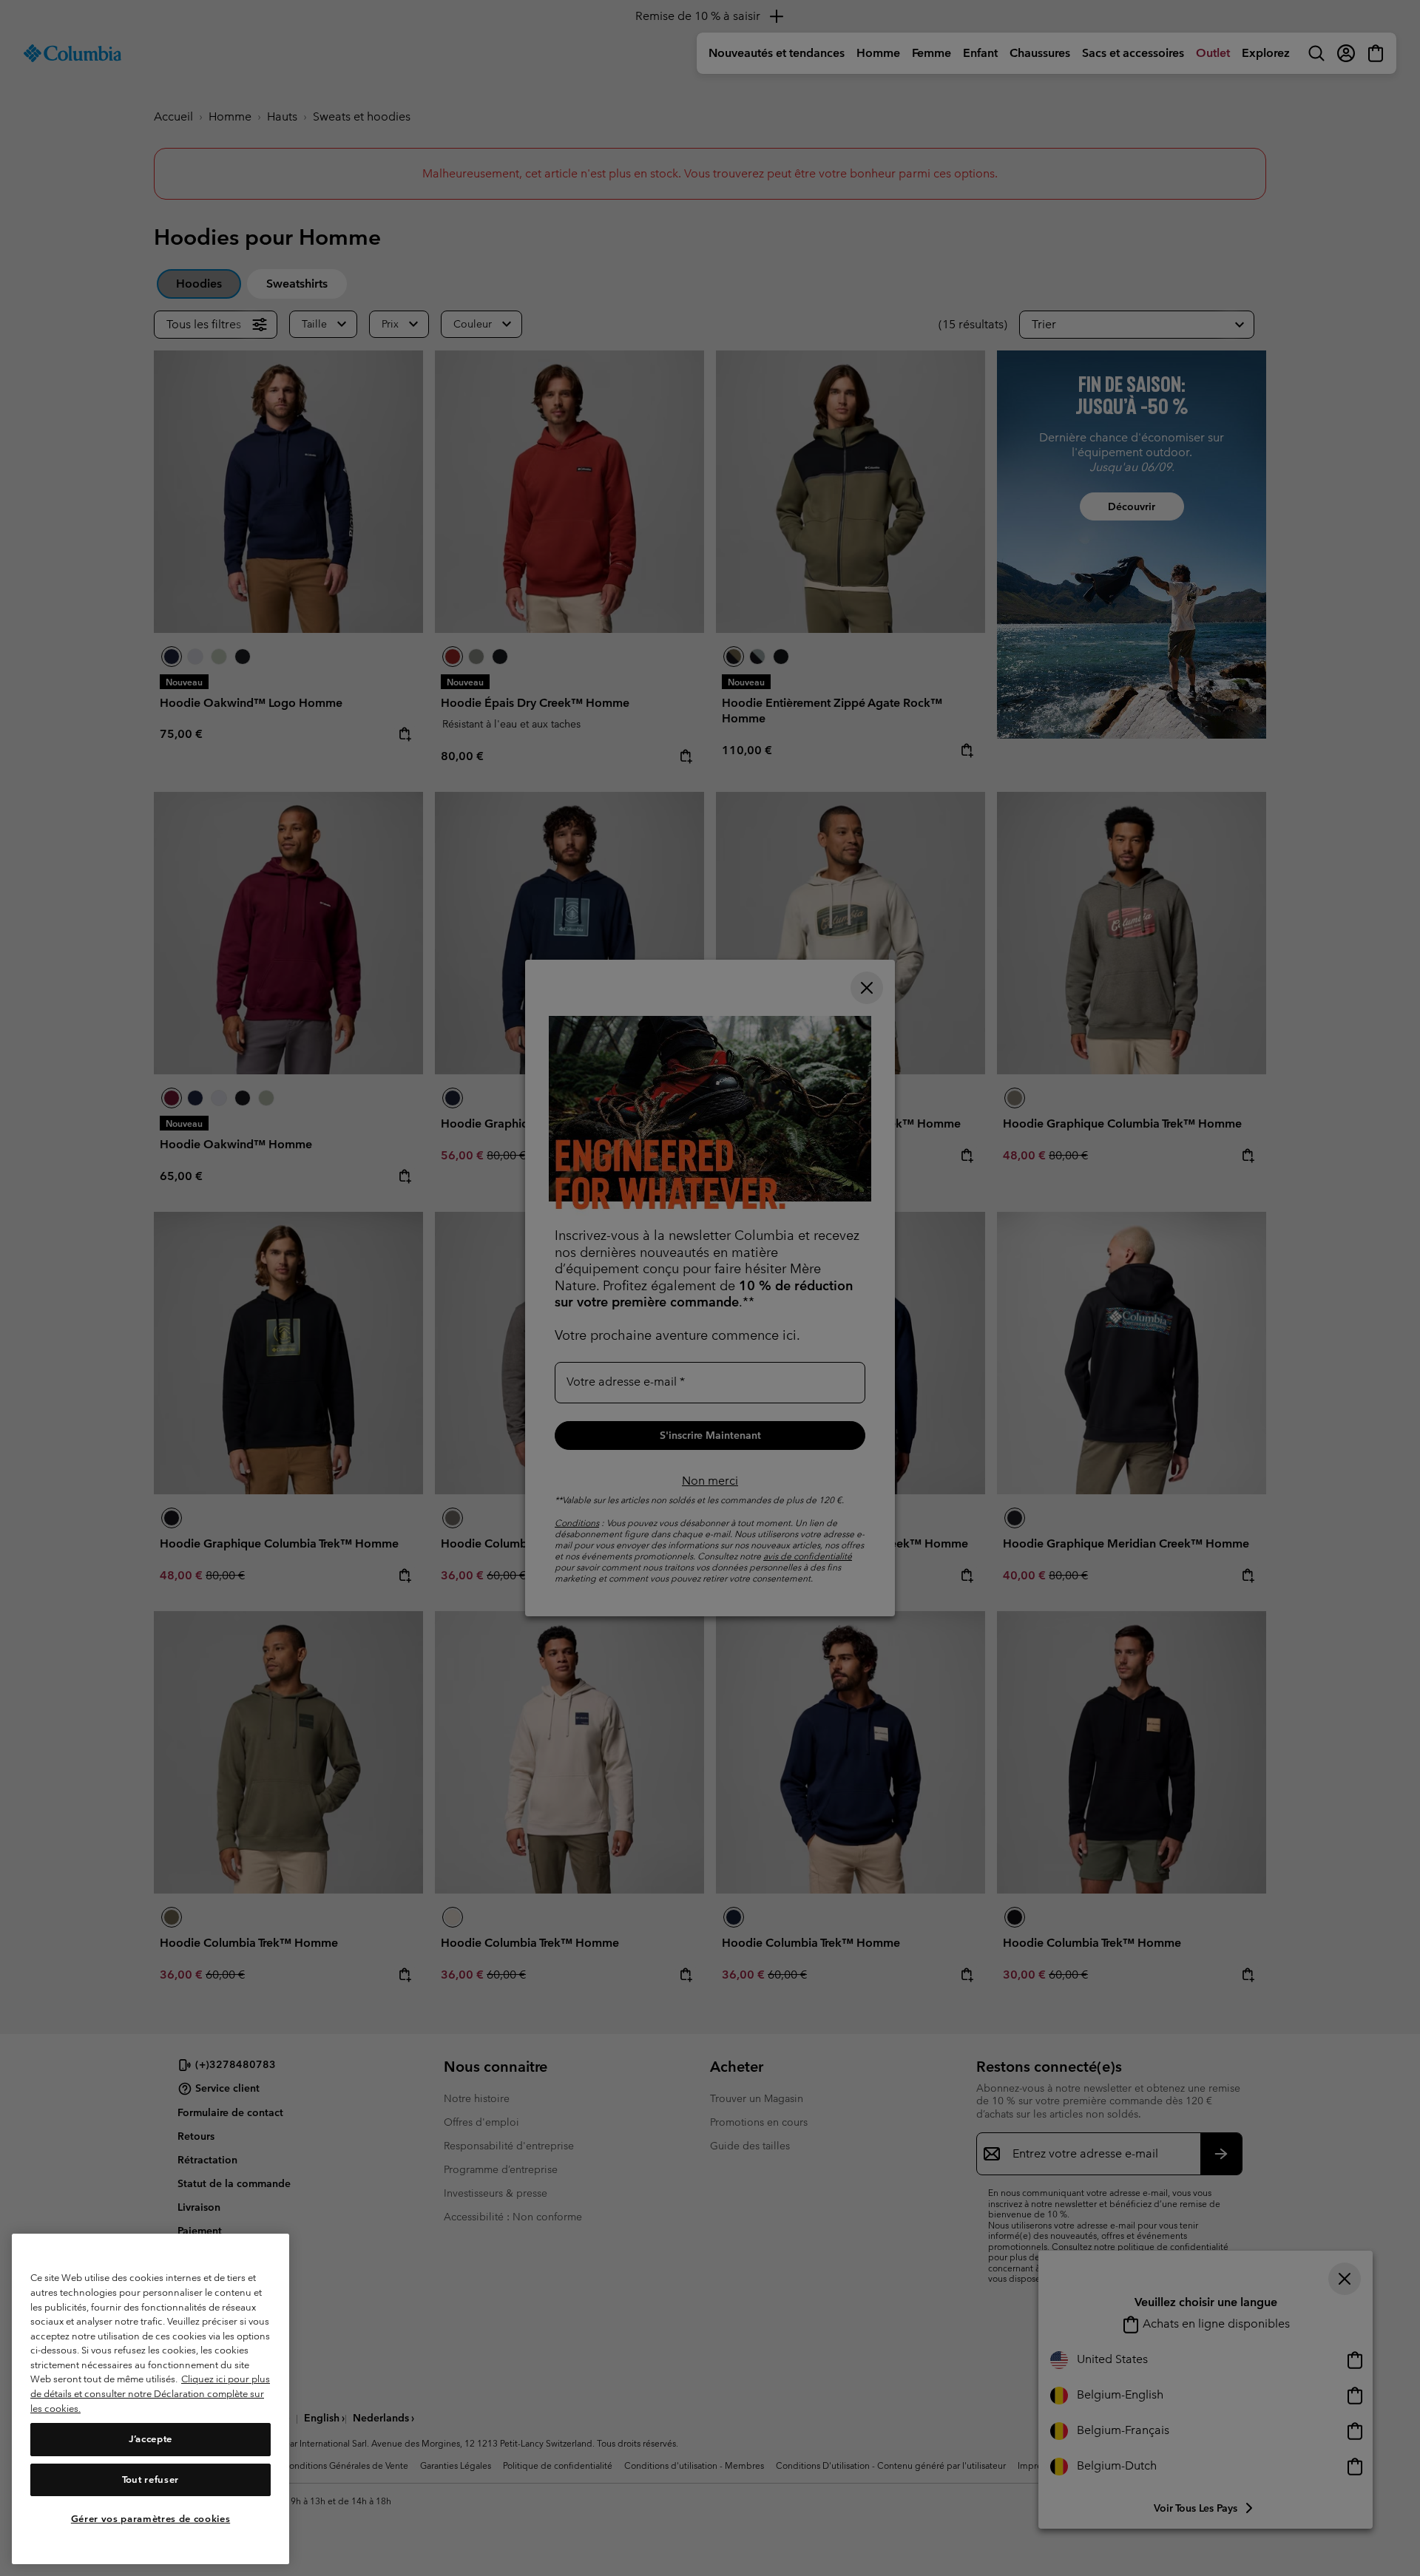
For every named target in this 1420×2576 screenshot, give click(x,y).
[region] (151, 2399)
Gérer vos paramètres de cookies (151, 2519)
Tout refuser (151, 2480)
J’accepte (151, 2440)
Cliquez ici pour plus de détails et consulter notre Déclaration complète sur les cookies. (150, 2394)
